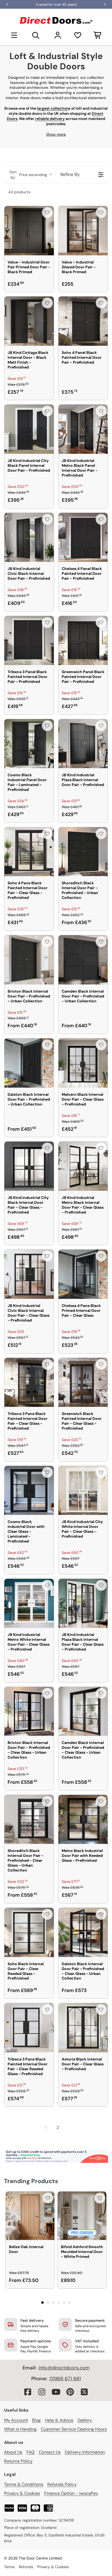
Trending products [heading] (31, 2181)
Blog (36, 2420)
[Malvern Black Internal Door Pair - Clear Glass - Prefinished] (83, 1063)
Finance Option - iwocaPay (71, 2493)
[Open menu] (14, 35)
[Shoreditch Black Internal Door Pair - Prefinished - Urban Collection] (83, 852)
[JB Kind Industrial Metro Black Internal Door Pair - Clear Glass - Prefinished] (83, 1166)
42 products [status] (19, 192)
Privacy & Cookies (22, 2493)
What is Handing (20, 2429)
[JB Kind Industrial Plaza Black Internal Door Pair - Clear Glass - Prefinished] (83, 1603)
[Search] (36, 35)
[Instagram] (42, 2392)
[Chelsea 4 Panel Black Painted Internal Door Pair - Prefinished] (83, 537)
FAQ (30, 2452)
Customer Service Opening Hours (74, 2429)
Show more (56, 134)
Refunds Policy (62, 2484)
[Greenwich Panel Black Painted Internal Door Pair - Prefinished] (83, 641)
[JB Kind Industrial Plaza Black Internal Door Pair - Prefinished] (83, 744)
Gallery (85, 2420)
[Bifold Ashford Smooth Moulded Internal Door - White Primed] (82, 2216)
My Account (16, 2420)
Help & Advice (59, 2420)
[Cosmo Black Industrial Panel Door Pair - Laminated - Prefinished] (29, 744)
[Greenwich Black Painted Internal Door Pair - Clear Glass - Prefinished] (83, 1382)
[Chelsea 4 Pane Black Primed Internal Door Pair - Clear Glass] (83, 1274)
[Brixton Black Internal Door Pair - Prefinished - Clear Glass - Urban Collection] (29, 1711)
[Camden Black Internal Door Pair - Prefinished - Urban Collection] (83, 960)
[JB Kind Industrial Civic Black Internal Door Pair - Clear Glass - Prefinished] (29, 1274)
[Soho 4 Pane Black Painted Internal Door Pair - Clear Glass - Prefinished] (29, 852)
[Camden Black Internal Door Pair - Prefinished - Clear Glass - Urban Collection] (83, 1711)
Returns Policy (18, 2461)
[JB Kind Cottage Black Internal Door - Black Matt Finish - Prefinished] (29, 321)
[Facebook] (28, 2392)
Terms (9, 2567)
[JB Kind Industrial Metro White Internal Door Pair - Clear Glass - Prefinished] (29, 1603)
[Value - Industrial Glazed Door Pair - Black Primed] (83, 231)
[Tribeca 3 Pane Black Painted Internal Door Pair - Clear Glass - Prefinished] (29, 1382)
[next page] (68, 2128)
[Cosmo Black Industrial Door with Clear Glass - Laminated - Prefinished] (29, 1491)
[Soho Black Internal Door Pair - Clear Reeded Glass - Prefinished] (29, 1932)
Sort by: (28, 175)
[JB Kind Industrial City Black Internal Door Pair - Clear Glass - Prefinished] (29, 1166)
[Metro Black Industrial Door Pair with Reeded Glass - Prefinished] (83, 1819)
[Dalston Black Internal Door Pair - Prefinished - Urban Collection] (29, 1063)
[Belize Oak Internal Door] (30, 2216)
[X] (84, 2392)
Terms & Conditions (24, 2484)
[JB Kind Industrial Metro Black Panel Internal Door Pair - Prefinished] (83, 429)
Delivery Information (85, 2452)
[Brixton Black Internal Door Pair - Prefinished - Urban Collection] (29, 960)
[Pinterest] (70, 2392)
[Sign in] (58, 35)
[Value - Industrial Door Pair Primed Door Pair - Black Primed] (29, 231)
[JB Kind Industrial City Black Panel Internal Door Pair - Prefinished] (29, 429)
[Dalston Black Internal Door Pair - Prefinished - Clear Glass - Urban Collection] (83, 1932)
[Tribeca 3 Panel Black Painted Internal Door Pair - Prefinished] (29, 641)
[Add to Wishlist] (47, 213)
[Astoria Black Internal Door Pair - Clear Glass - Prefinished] (83, 2028)
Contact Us (50, 2452)
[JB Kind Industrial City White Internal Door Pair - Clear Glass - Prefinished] (83, 1491)
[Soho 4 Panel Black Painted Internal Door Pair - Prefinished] (83, 321)
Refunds (26, 2567)
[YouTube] (56, 2392)
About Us (13, 2452)
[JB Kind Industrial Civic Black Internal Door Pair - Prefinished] (29, 537)
